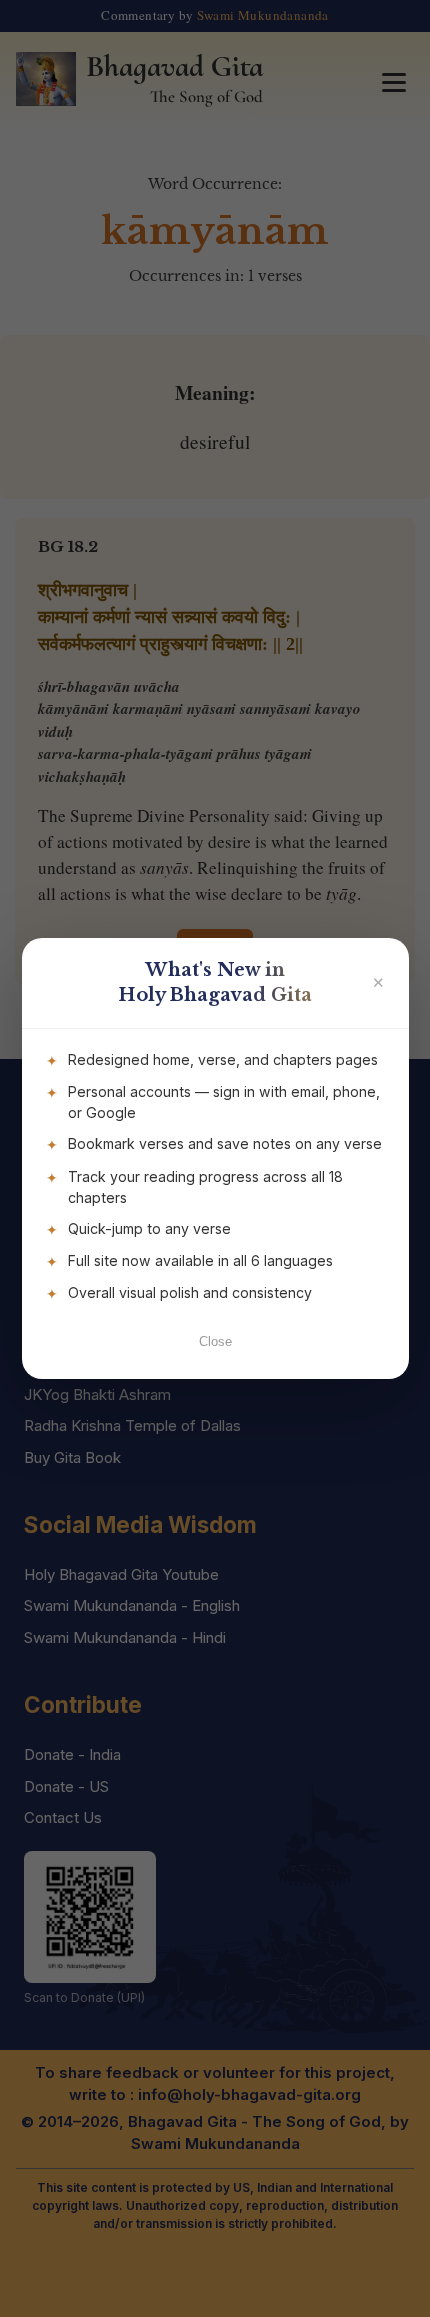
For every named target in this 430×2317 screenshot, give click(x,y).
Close (215, 1341)
